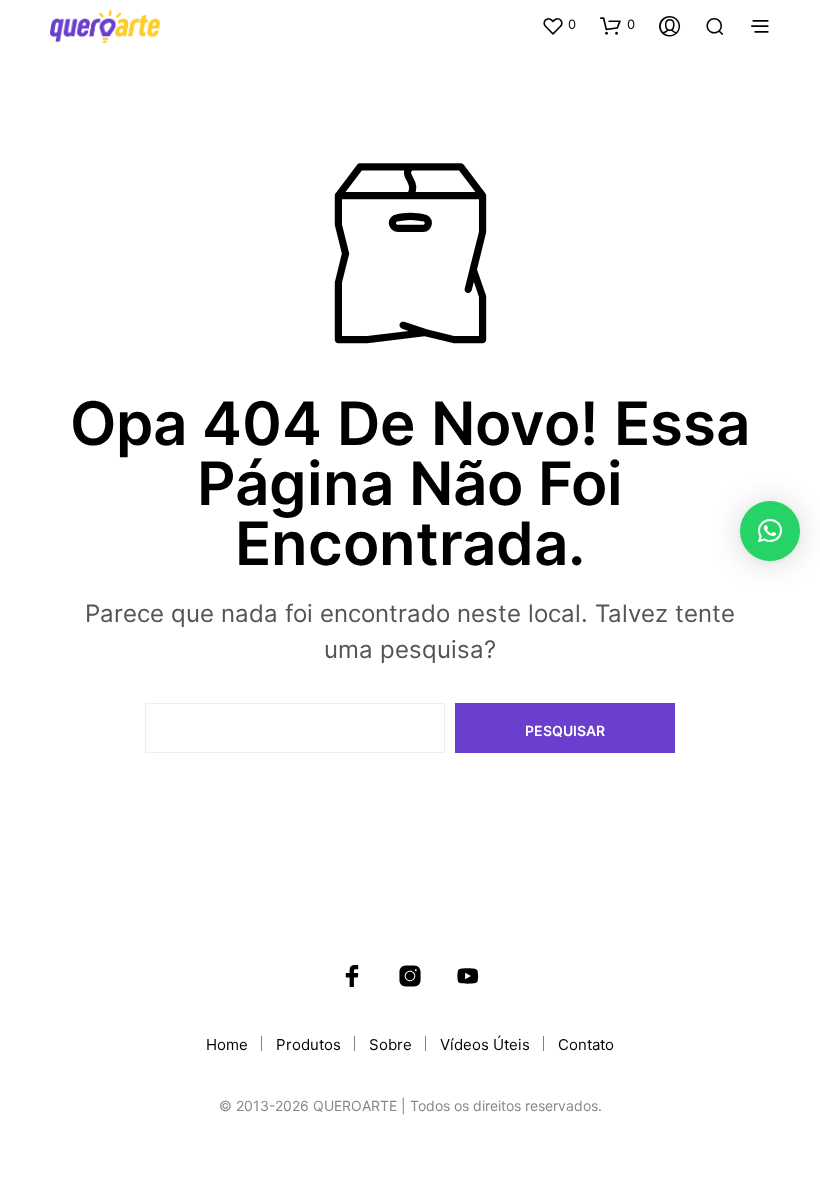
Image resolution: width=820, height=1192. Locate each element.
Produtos (308, 1044)
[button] (558, 25)
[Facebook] (352, 976)
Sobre (390, 1044)
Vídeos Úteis (485, 1044)
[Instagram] (410, 976)
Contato (586, 1044)
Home (227, 1044)
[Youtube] (468, 976)
